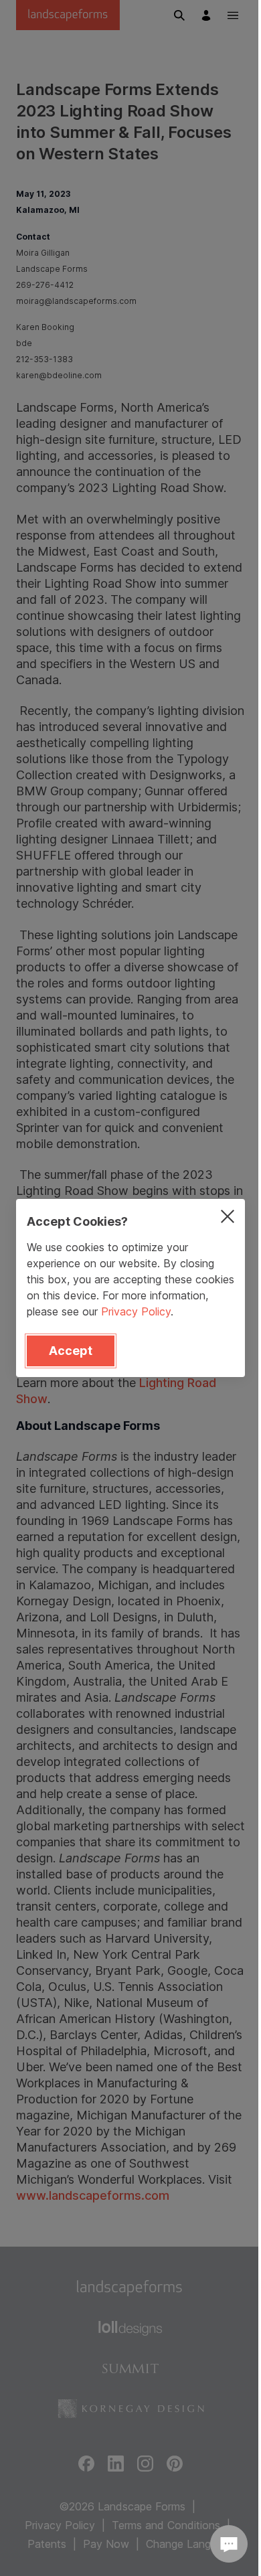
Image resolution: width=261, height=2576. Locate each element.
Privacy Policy (136, 1311)
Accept (71, 1351)
